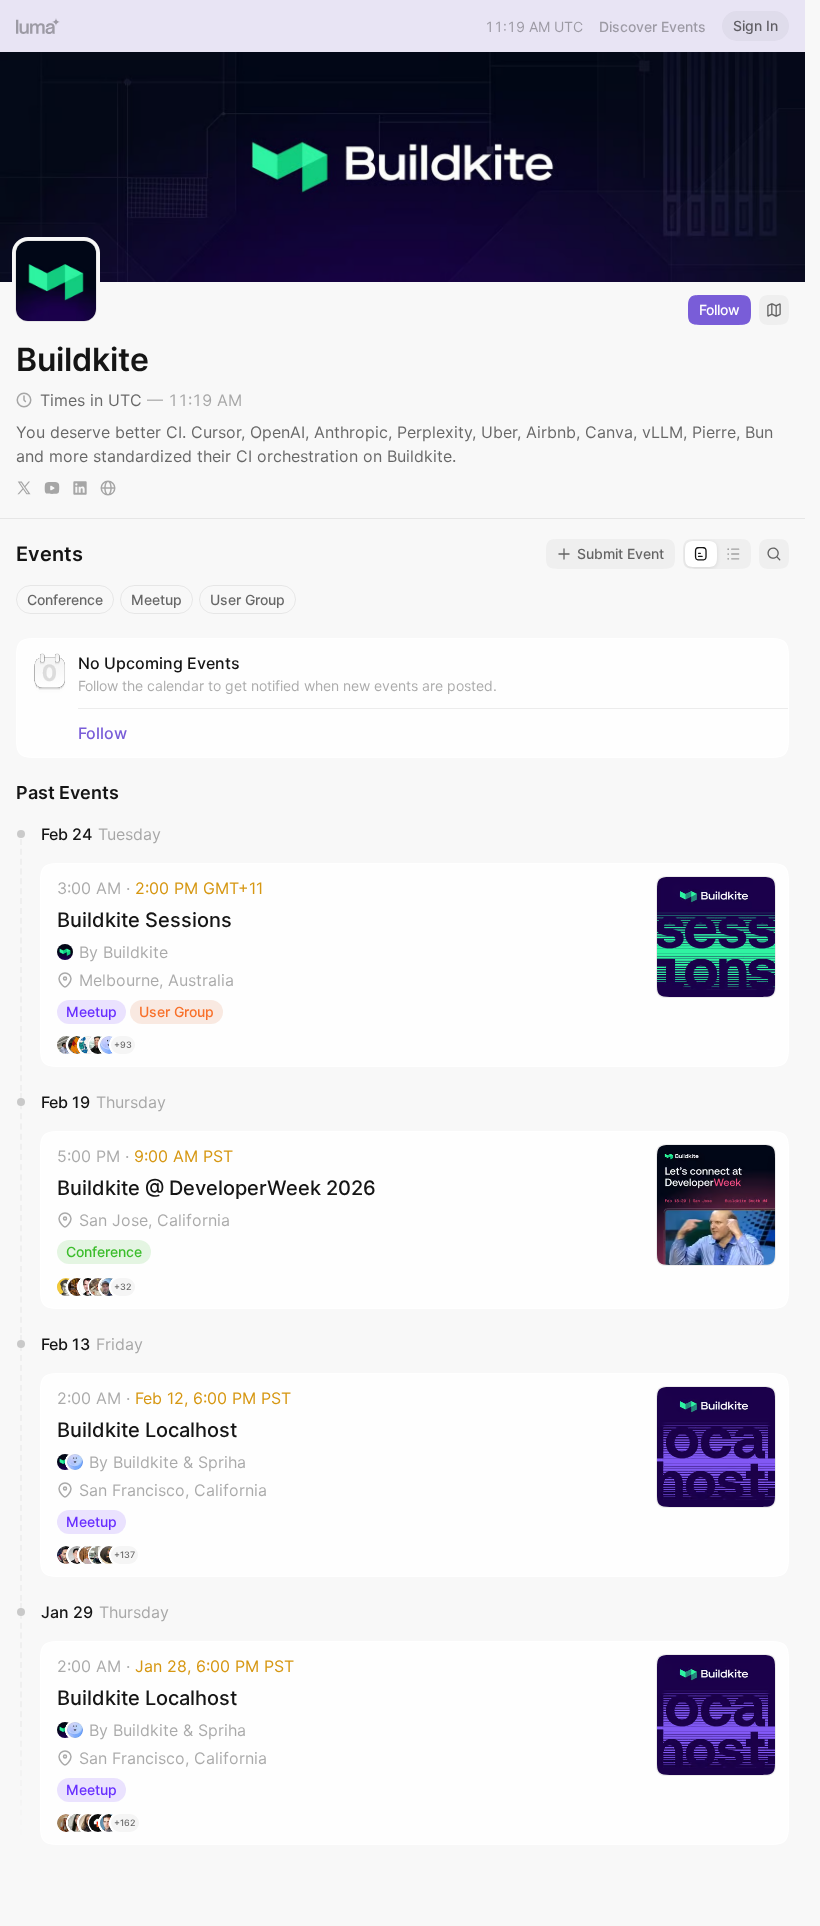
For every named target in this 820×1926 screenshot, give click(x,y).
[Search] (774, 554)
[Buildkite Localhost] (414, 1475)
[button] (414, 965)
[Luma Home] (38, 26)
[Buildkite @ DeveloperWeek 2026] (414, 1220)
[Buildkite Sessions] (414, 965)
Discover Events (652, 26)
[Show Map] (774, 310)
